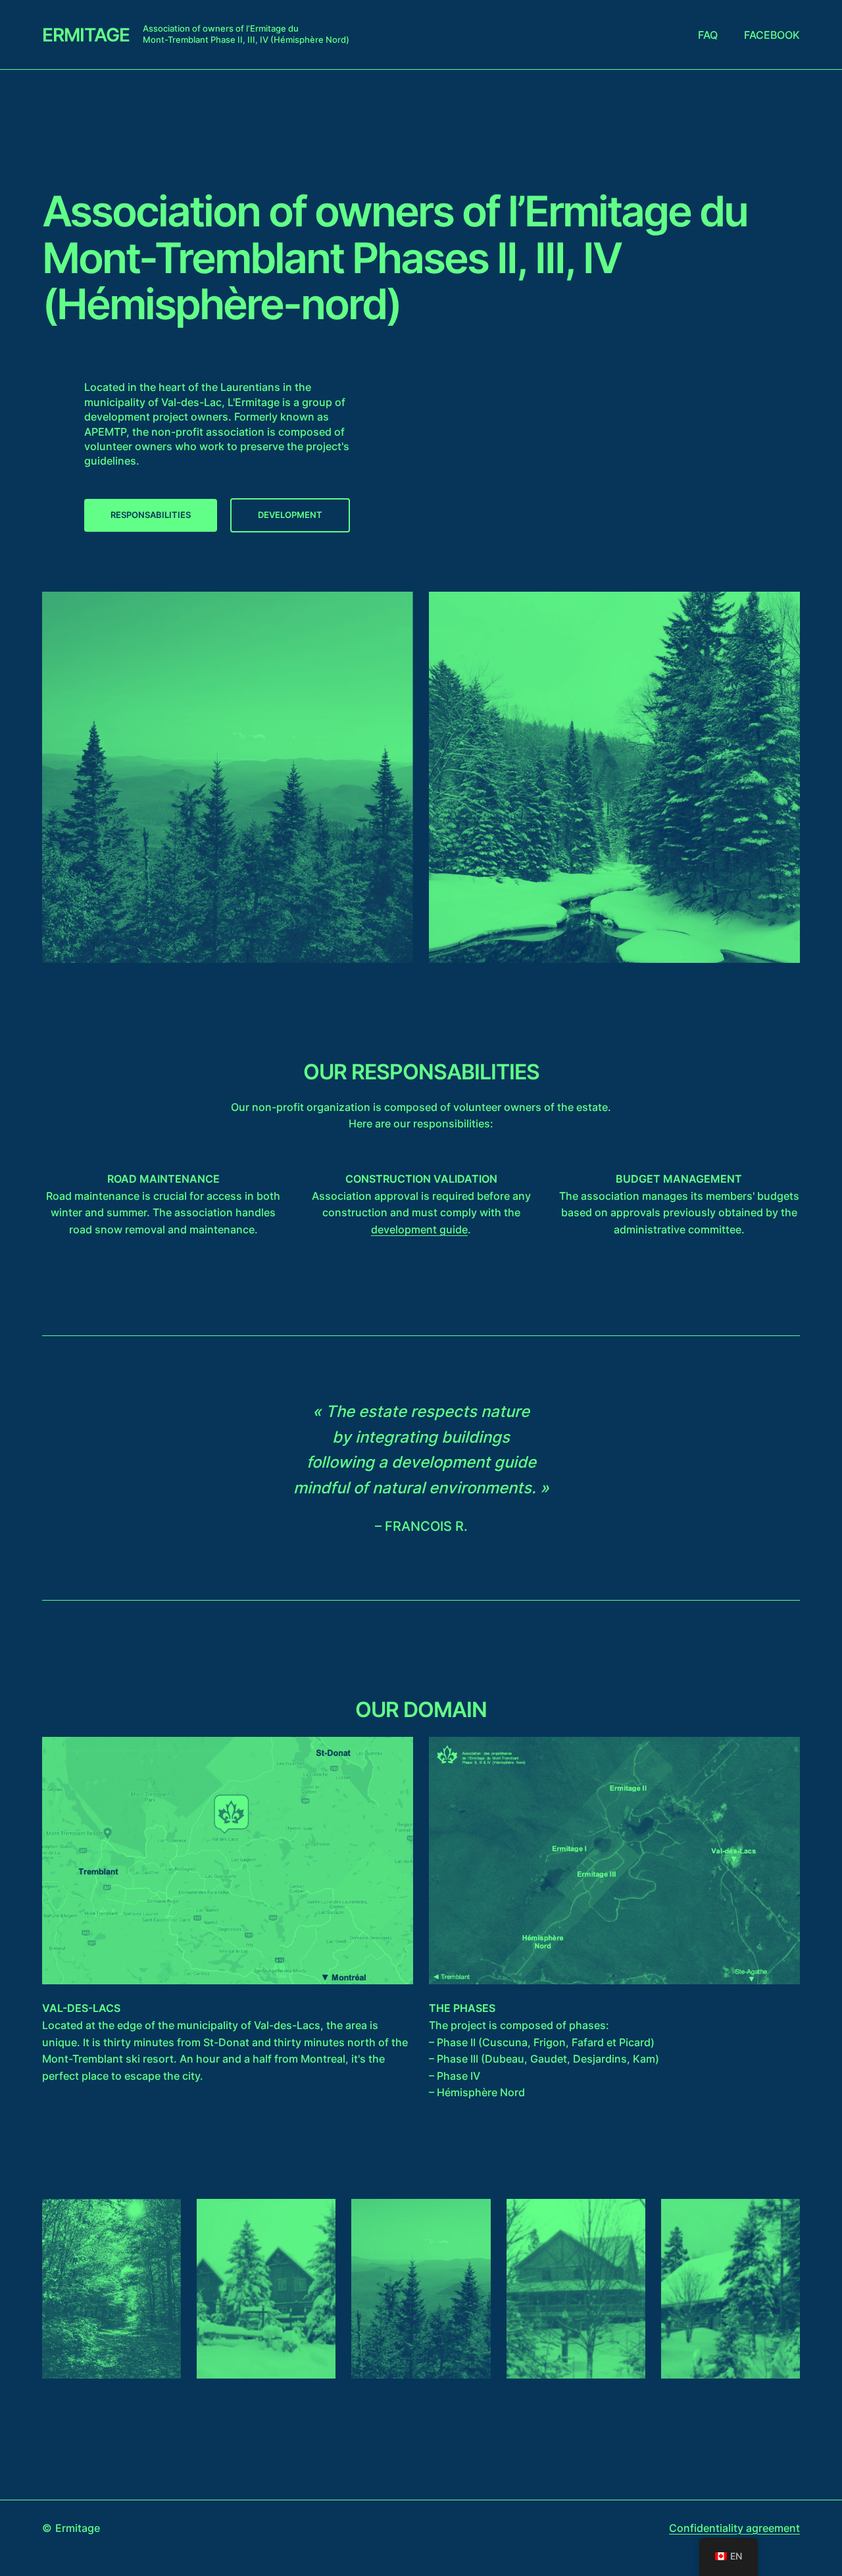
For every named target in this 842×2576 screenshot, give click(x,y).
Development (290, 515)
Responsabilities (151, 515)
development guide (419, 1229)
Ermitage (86, 35)
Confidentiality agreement (734, 2528)
